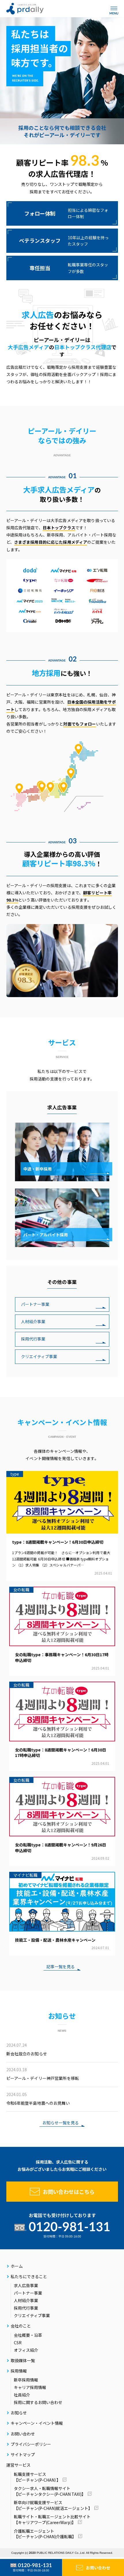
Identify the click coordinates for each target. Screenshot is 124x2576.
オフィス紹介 (26, 2350)
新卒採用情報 (26, 2380)
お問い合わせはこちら (69, 2192)
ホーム (17, 2266)
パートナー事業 (35, 1304)
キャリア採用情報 (30, 2387)
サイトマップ (23, 2455)
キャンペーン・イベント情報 (37, 2423)
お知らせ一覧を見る (61, 2123)
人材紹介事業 (33, 1321)
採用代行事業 (33, 1339)
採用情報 (19, 2371)
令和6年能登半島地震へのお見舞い (38, 2099)
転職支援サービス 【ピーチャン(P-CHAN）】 (37, 2477)
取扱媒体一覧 (23, 2360)
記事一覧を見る (61, 1967)
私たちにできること (29, 2276)
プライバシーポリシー (31, 2444)
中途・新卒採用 (37, 1169)
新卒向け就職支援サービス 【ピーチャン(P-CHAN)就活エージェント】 (53, 2505)
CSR (18, 2343)
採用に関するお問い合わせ (38, 2402)
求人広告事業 (26, 2285)
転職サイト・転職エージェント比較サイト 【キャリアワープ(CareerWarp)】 (52, 2519)
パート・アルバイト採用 (46, 1235)
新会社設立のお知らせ (27, 2049)
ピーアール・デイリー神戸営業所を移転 (43, 2074)
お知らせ (19, 2413)
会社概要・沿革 (28, 2335)
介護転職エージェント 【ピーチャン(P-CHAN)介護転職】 (45, 2534)
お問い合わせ (98, 2568)
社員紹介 (22, 2395)
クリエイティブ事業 (39, 1356)
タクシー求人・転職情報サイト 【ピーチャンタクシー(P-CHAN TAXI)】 (50, 2491)
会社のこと (21, 2326)
